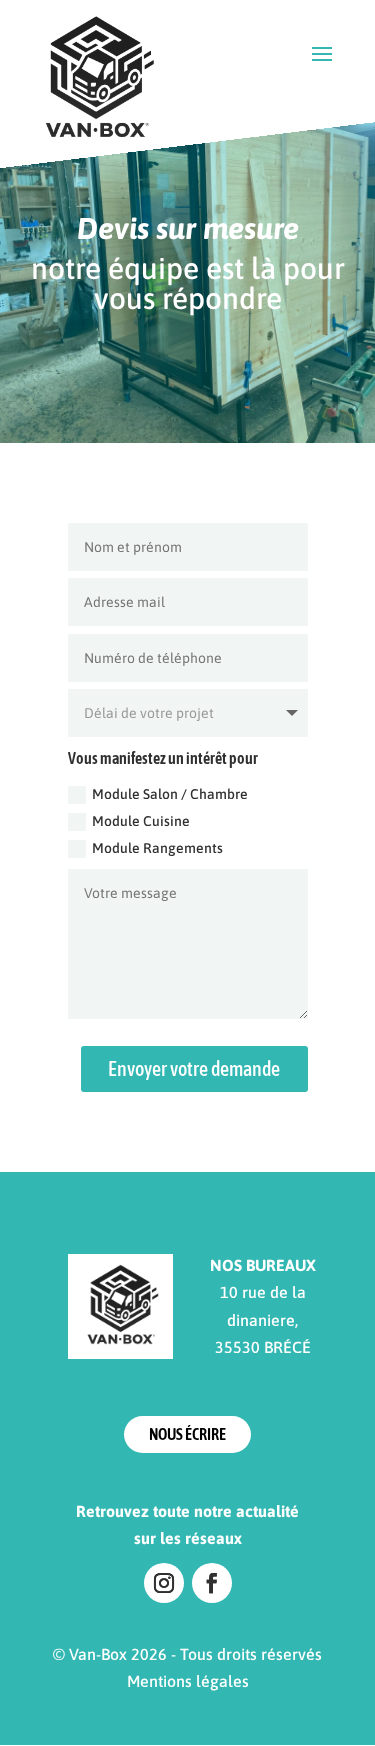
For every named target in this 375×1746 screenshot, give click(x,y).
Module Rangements (157, 848)
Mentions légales (188, 1681)
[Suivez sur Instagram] (164, 1583)
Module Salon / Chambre (170, 794)
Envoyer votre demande (194, 1068)
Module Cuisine (141, 821)
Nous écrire (187, 1434)
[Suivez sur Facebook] (212, 1583)
